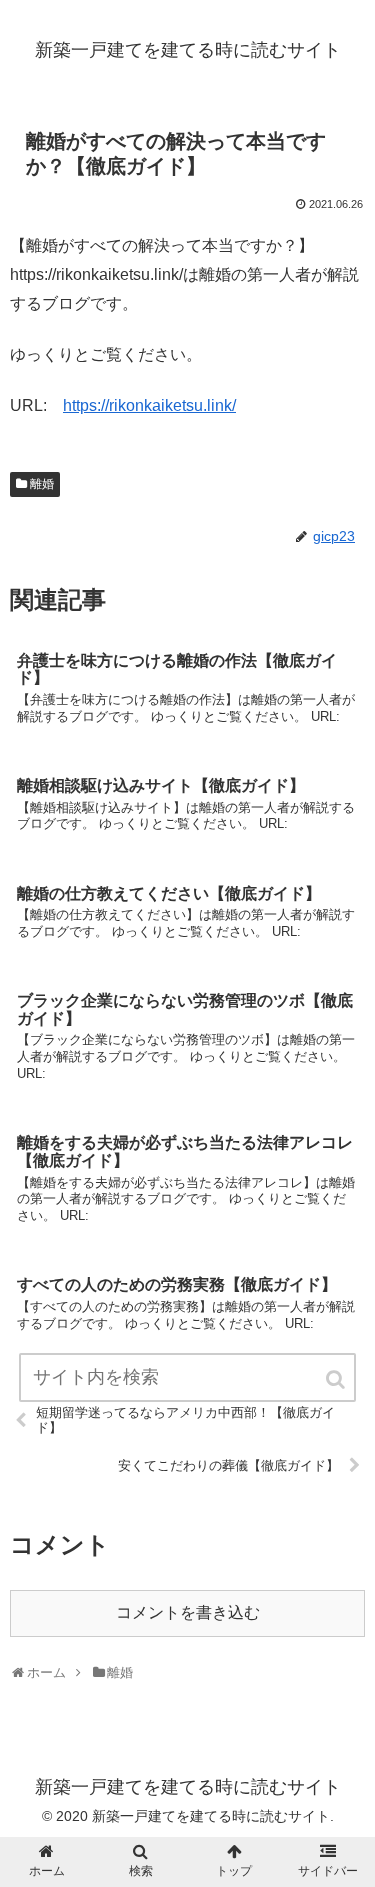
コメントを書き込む (188, 1612)
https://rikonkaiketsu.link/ (149, 405)
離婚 (42, 484)
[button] (337, 1379)
